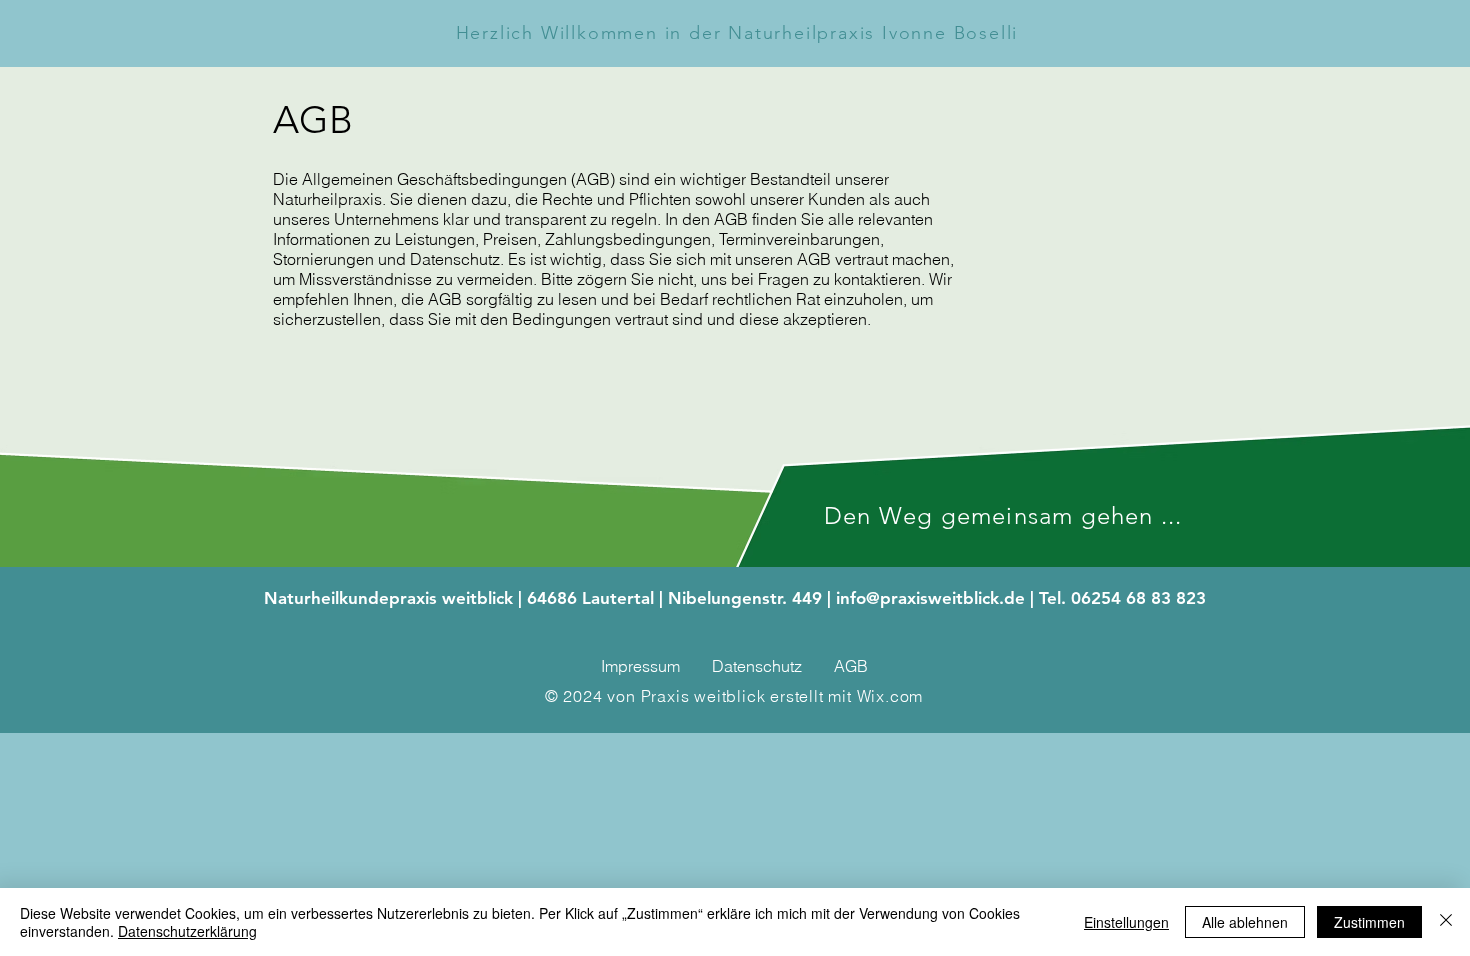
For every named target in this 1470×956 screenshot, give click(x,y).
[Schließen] (1446, 922)
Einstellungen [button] (1126, 922)
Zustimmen (1369, 922)
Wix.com (890, 696)
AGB (851, 666)
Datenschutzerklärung (187, 931)
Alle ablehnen (1245, 922)
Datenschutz (757, 666)
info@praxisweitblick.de (930, 598)
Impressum (640, 666)
